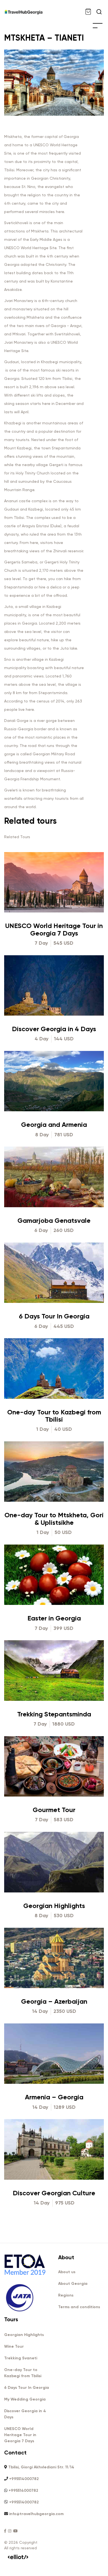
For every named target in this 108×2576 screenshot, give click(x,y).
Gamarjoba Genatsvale (54, 1220)
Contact (15, 2453)
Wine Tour (14, 2346)
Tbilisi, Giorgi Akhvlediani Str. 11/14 (41, 2467)
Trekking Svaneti (21, 2358)
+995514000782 (24, 2479)
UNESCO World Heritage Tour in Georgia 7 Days (54, 929)
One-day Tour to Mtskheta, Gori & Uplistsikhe (54, 1519)
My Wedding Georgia (25, 2399)
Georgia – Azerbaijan (54, 2001)
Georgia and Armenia (54, 1124)
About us (67, 2272)
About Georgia (73, 2284)
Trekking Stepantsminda (54, 1714)
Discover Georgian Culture (54, 2193)
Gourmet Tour (54, 1810)
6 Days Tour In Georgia (54, 1316)
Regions (66, 2295)
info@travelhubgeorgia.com (36, 2514)
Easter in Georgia (54, 1618)
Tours (11, 2319)
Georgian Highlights (54, 1906)
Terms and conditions (79, 2307)
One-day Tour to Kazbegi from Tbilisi (54, 1416)
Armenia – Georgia (54, 2097)
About (66, 2257)
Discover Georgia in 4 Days (54, 1029)
